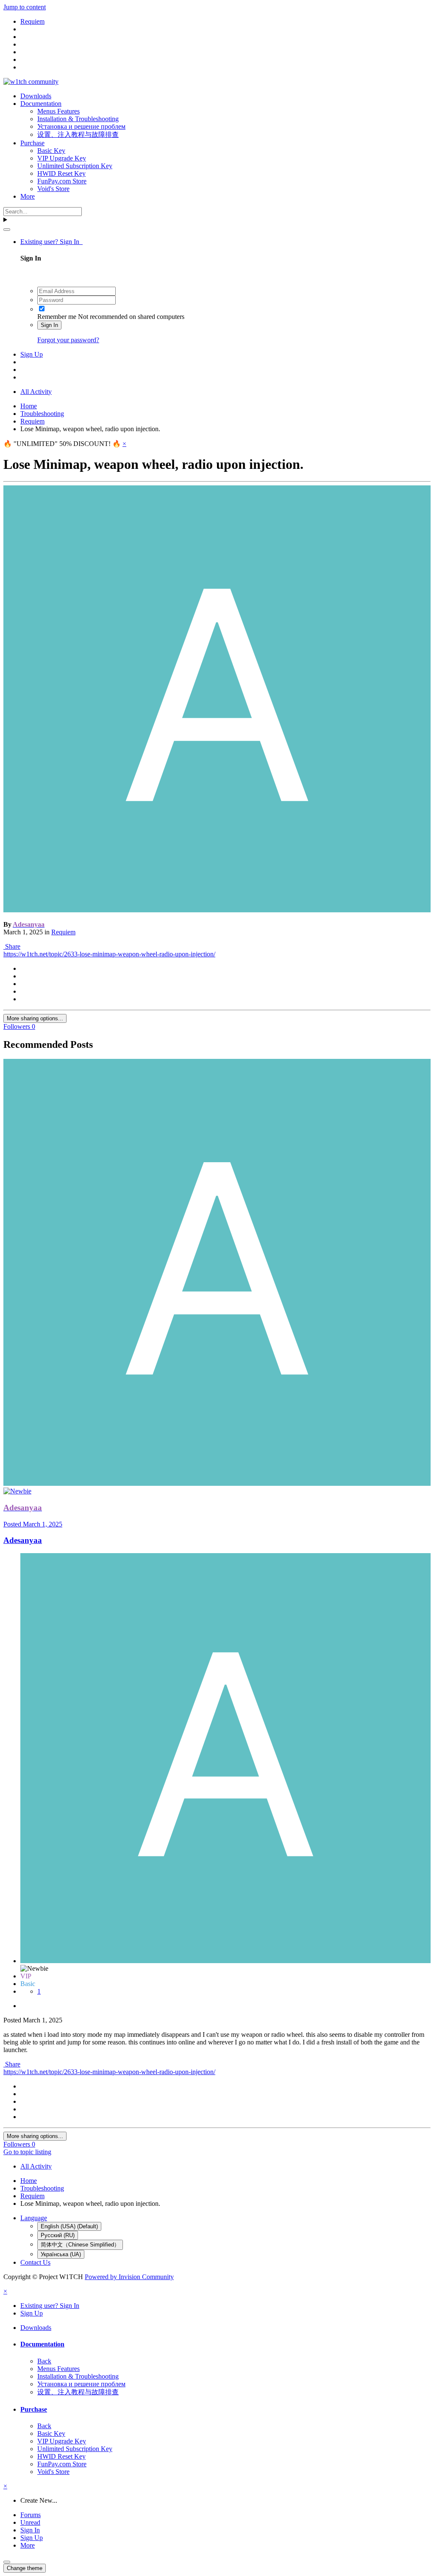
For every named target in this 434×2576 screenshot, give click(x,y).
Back (44, 2361)
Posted (33, 1524)
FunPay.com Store (62, 181)
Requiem (63, 932)
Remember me (57, 317)
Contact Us (35, 2262)
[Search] (7, 230)
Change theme (25, 2568)
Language (34, 2218)
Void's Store (53, 189)
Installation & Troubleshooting (78, 119)
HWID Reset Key (61, 173)
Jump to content (25, 7)
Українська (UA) (61, 2254)
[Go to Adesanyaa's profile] (217, 910)
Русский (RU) (58, 2235)
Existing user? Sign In (51, 242)
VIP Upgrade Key (62, 158)
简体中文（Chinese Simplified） (80, 2245)
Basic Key (51, 151)
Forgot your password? (68, 340)
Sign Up (32, 354)
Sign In (49, 325)
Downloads (36, 96)
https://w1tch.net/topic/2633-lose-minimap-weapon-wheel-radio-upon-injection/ (109, 954)
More (28, 196)
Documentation (41, 104)
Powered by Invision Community (129, 2277)
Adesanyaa (23, 1540)
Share (12, 946)
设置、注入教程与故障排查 (78, 134)
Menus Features (58, 111)
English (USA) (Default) (69, 2226)
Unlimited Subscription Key (75, 166)
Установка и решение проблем (81, 126)
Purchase (32, 143)
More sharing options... (35, 1018)
